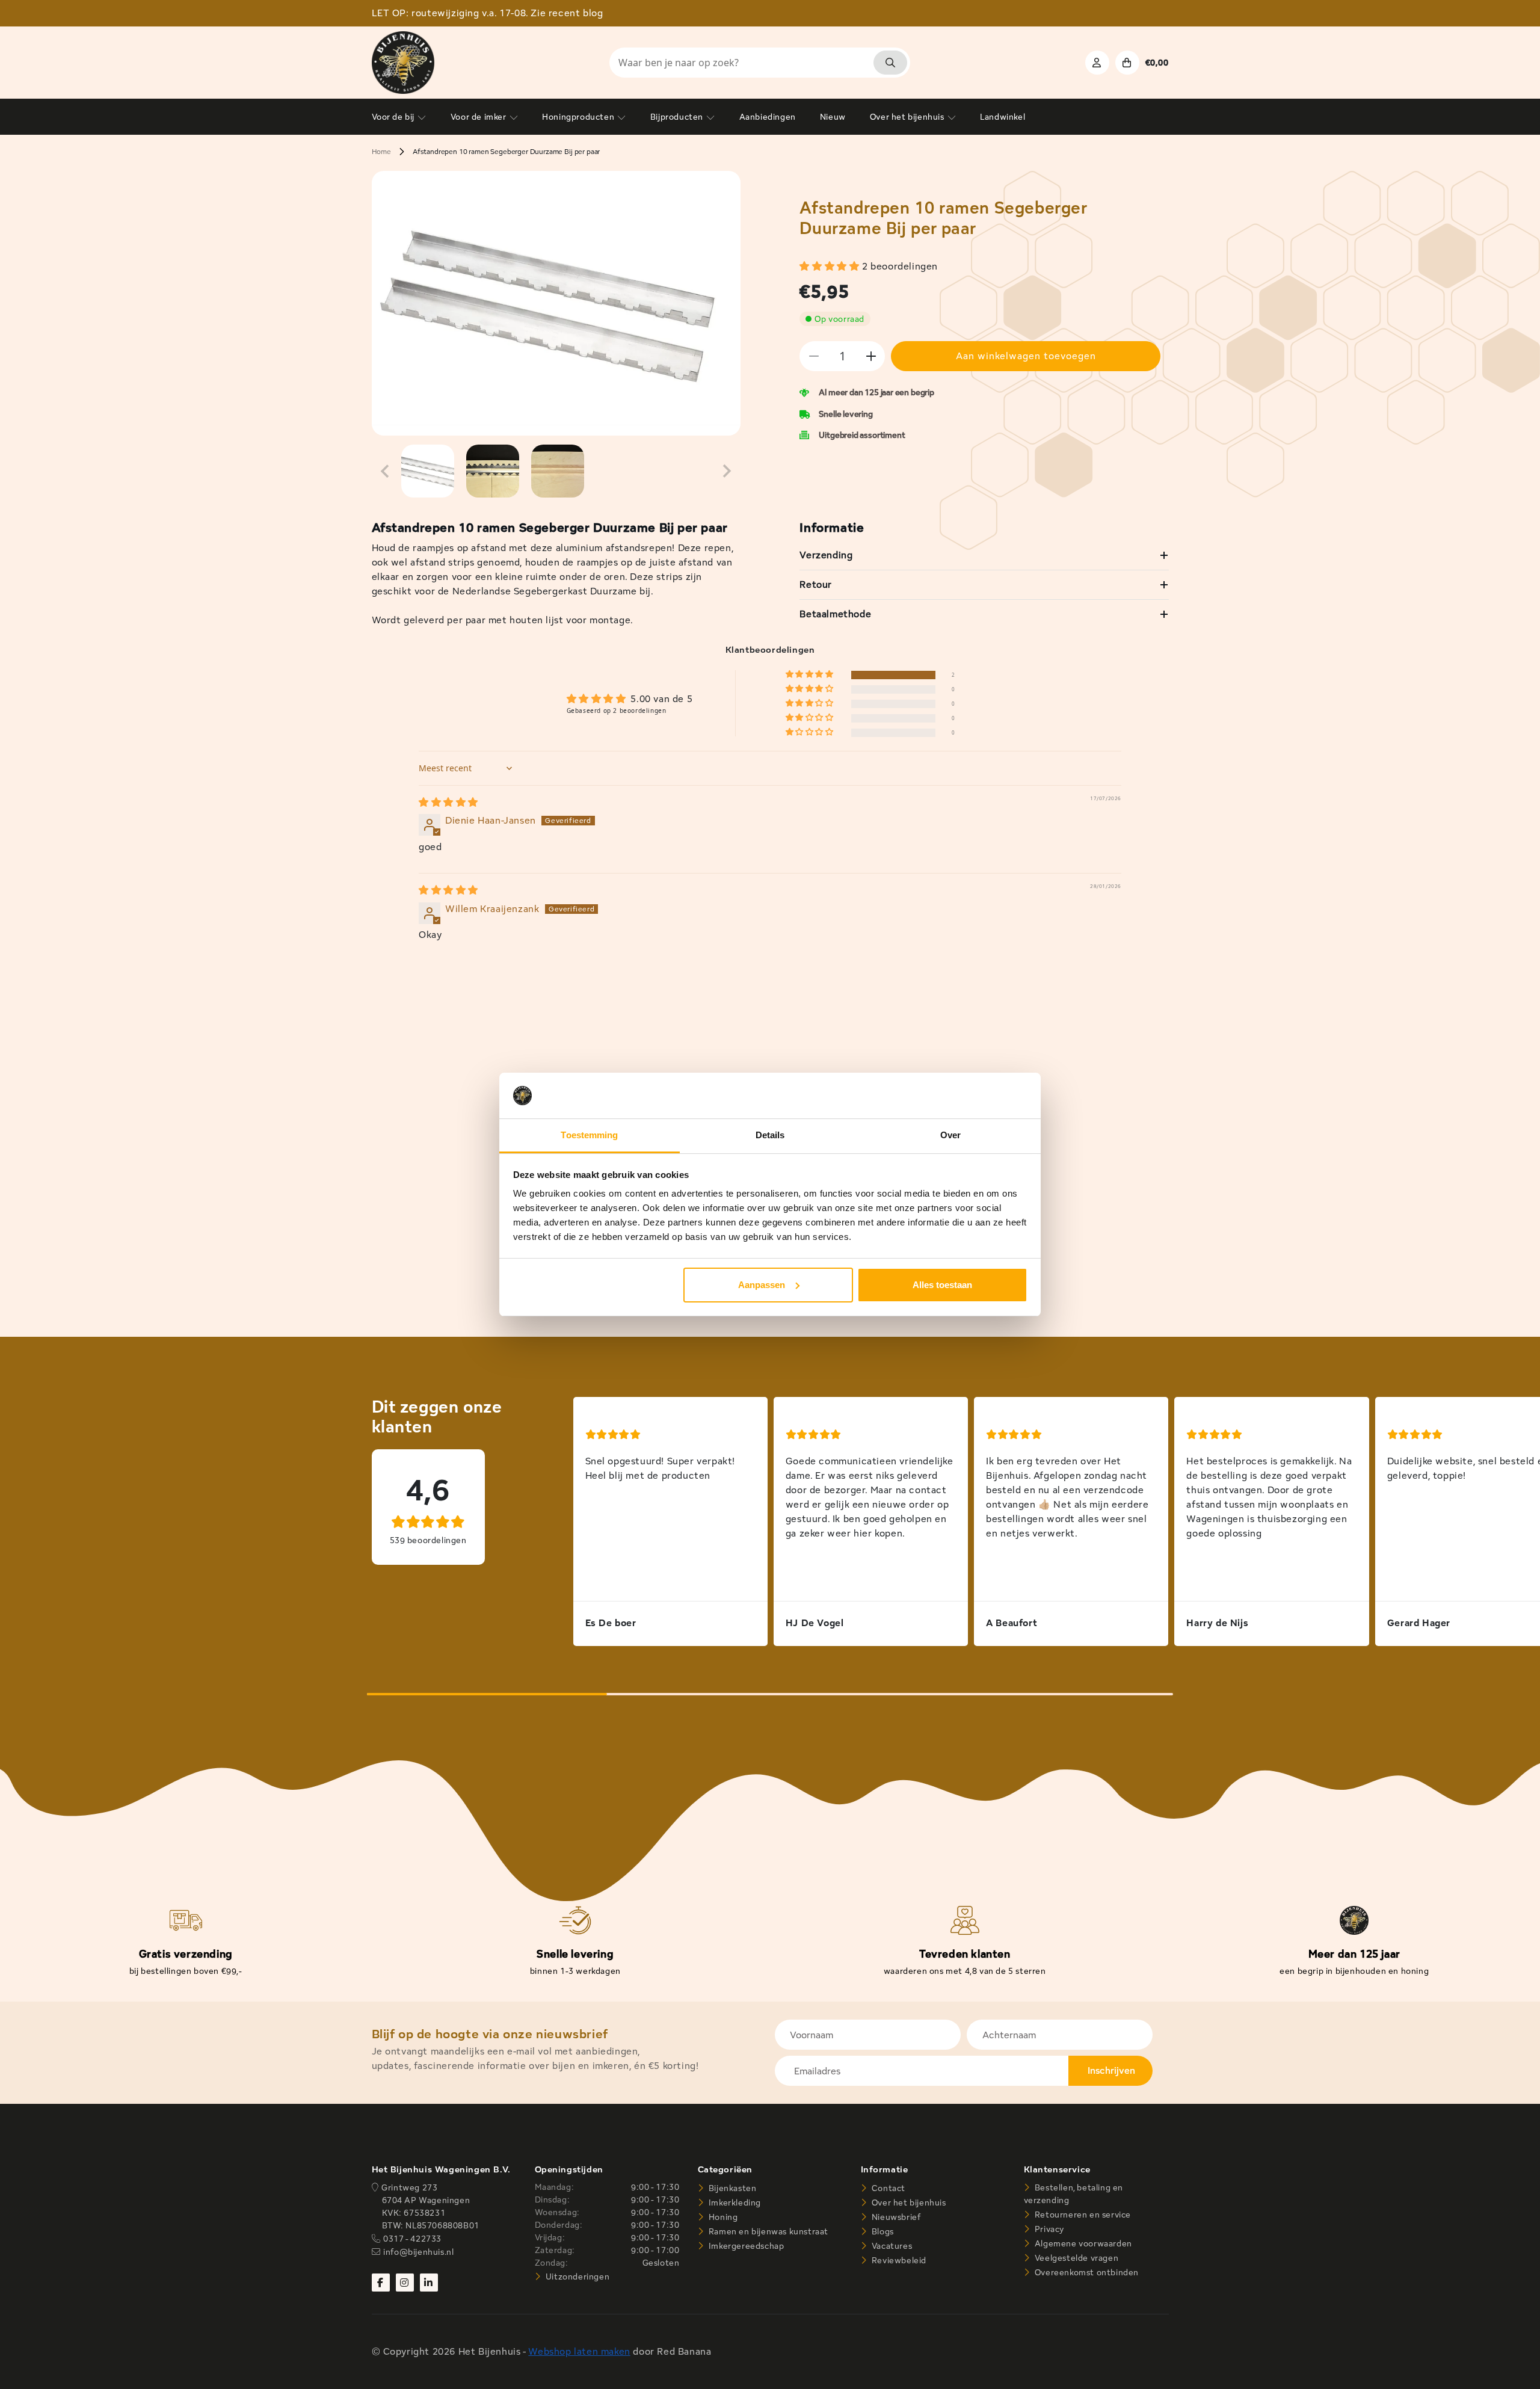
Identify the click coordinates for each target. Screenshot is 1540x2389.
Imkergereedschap (745, 2246)
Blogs (882, 2231)
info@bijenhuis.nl (418, 2252)
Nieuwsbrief (895, 2217)
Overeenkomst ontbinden (1086, 2272)
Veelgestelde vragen (1075, 2258)
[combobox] (760, 63)
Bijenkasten (731, 2188)
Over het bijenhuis (907, 2203)
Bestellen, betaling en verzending (1073, 2194)
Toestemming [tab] (589, 1135)
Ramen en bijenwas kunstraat (767, 2231)
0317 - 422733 (412, 2239)
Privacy (1048, 2229)
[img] (448, 802)
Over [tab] (950, 1135)
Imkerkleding (734, 2203)
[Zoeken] (890, 63)
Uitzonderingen (576, 2276)
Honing (722, 2217)
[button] (831, 266)
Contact (887, 2188)
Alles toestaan (942, 1285)
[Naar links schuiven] (385, 471)
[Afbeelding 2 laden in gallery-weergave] (493, 471)
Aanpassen (762, 1285)
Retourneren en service (1082, 2215)
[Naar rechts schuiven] (727, 471)
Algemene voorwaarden (1082, 2243)
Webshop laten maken (579, 2351)
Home (381, 151)
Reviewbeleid (898, 2260)
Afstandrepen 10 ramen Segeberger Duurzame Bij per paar (506, 151)
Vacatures (891, 2246)
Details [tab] (770, 1135)
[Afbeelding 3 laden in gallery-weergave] (558, 471)
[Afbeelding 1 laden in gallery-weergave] (428, 471)
